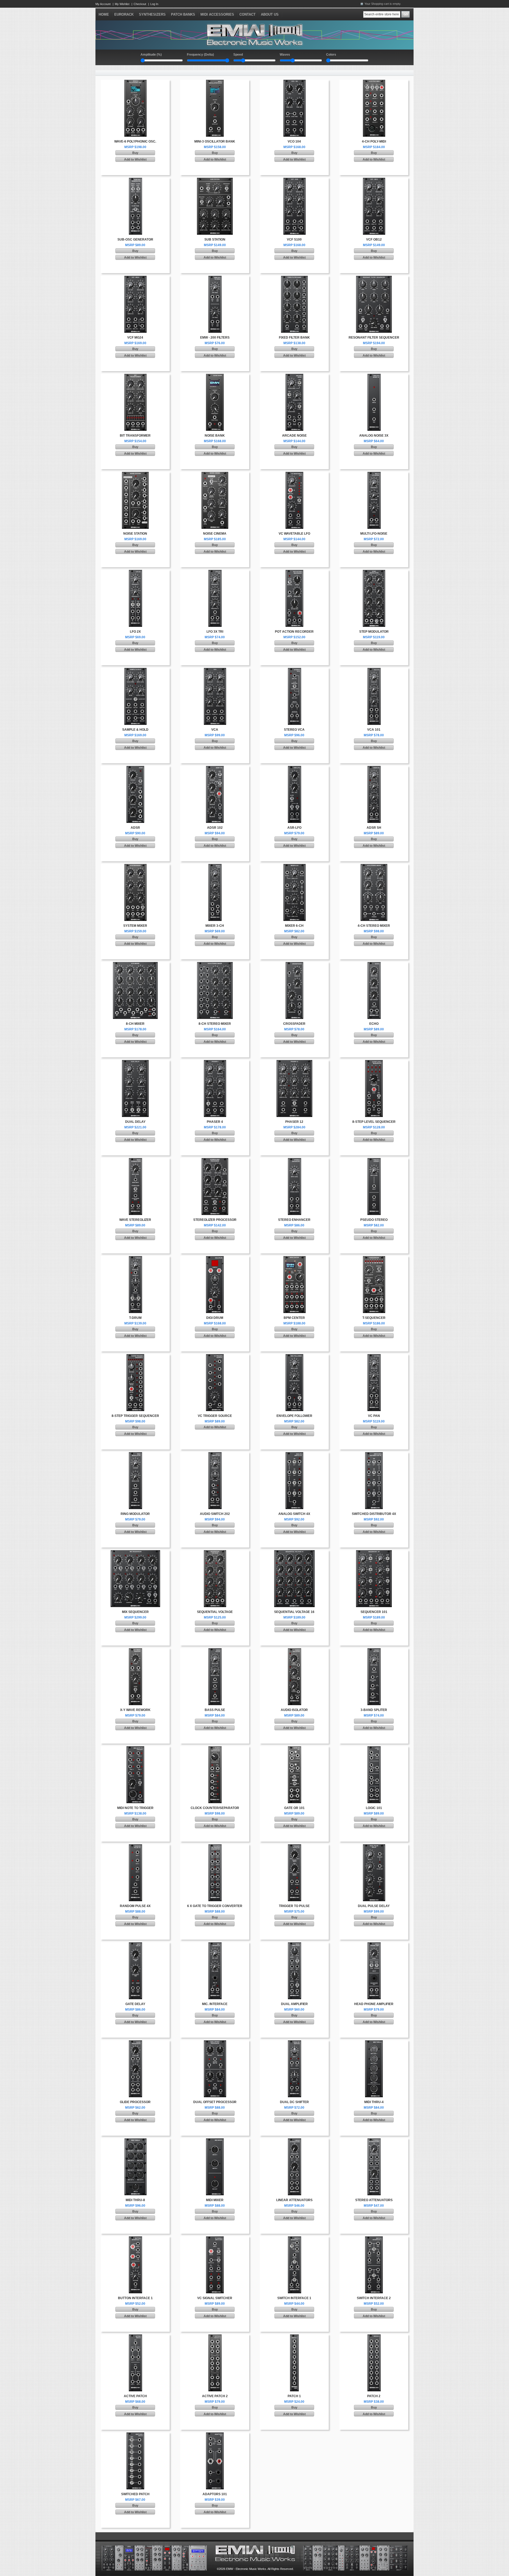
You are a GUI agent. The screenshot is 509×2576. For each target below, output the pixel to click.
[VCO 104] (294, 82)
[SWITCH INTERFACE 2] (374, 2238)
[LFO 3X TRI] (215, 572)
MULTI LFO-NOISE (374, 534)
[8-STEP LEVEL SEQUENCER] (374, 1062)
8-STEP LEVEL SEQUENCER (374, 1122)
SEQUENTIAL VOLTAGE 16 (294, 1612)
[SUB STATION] (215, 180)
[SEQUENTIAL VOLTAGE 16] (294, 1552)
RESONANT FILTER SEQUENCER (374, 338)
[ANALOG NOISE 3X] (374, 376)
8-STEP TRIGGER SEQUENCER (135, 1416)
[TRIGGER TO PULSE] (294, 1846)
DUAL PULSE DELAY (374, 1906)
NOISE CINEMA (215, 534)
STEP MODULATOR (374, 632)
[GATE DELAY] (135, 1944)
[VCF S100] (294, 180)
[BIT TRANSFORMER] (135, 376)
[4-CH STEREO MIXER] (374, 866)
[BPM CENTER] (294, 1258)
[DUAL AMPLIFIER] (294, 1944)
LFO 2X (135, 632)
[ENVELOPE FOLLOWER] (294, 1356)
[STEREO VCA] (294, 670)
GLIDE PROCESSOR (135, 2102)
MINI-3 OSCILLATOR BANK (215, 141)
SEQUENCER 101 (374, 1612)
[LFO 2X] (135, 572)
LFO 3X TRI (215, 632)
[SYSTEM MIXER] (135, 866)
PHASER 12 (294, 1122)
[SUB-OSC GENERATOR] (135, 180)
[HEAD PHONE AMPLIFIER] (374, 1944)
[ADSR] (135, 768)
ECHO (374, 1024)
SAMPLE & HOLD (135, 730)
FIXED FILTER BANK (294, 338)
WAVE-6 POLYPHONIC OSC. (135, 141)
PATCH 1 (294, 2396)
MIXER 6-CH (294, 926)
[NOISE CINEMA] (215, 474)
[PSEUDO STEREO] (374, 1160)
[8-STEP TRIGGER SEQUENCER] (135, 1356)
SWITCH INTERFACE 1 (294, 2298)
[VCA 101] (374, 670)
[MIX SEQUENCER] (135, 1552)
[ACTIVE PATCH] (135, 2336)
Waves (285, 55)
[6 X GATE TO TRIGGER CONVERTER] (215, 1846)
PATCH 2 (374, 2396)
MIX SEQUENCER (135, 1612)
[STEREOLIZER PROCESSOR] (215, 1160)
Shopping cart (380, 4)
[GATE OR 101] (294, 1748)
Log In (154, 4)
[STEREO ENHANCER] (294, 1160)
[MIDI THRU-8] (135, 2140)
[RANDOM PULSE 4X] (135, 1846)
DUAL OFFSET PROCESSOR (215, 2102)
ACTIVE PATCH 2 (215, 2396)
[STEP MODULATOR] (374, 572)
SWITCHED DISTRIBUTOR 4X (374, 1514)
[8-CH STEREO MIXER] (215, 964)
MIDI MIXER (215, 2200)
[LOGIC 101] (374, 1748)
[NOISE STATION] (135, 474)
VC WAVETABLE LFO (294, 534)
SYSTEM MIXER (135, 926)
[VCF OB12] (374, 180)
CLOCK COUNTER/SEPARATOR (215, 1808)
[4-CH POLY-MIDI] (374, 82)
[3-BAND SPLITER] (374, 1650)
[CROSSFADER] (294, 964)
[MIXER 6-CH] (294, 866)
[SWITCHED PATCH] (135, 2435)
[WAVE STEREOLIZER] (135, 1160)
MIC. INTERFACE (215, 2004)
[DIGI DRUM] (215, 1258)
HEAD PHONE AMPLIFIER (374, 2004)
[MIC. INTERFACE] (215, 1944)
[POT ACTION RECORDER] (294, 572)
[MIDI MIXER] (215, 2140)
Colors (331, 55)
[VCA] (215, 670)
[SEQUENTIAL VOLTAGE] (215, 1552)
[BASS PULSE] (215, 1650)
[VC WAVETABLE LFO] (294, 474)
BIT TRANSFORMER (135, 436)
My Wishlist (122, 4)
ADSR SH (374, 828)
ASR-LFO (294, 828)
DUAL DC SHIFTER (294, 2102)
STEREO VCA (294, 730)
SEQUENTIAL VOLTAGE (215, 1612)
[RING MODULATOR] (135, 1454)
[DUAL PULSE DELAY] (374, 1846)
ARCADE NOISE (294, 436)
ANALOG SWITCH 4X (294, 1514)
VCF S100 (294, 240)
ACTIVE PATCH (135, 2396)
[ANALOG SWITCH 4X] (294, 1454)
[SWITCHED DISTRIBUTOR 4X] (374, 1454)
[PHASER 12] (294, 1062)
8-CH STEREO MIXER (215, 1024)
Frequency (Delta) (200, 55)
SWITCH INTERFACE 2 (374, 2298)
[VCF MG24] (135, 278)
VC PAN (374, 1416)
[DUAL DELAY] (135, 1062)
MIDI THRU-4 (374, 2102)
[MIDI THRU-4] (374, 2042)
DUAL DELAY (135, 1122)
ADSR (135, 828)
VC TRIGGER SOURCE (215, 1416)
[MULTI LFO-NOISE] (374, 474)
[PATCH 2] (374, 2336)
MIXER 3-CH (215, 926)
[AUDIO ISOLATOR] (294, 1650)
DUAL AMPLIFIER (294, 2004)
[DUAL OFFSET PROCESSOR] (215, 2042)
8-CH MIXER (135, 1024)
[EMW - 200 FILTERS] (215, 278)
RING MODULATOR (135, 1514)
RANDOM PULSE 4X (135, 1906)
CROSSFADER (294, 1024)
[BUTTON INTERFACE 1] (135, 2238)
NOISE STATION (135, 534)
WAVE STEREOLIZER (135, 1220)
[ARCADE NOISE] (294, 376)
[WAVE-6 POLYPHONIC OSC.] (135, 82)
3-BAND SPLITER (374, 1710)
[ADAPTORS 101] (215, 2435)
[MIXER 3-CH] (215, 866)
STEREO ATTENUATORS (374, 2200)
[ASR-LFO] (294, 768)
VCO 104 (294, 141)
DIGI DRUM (215, 1318)
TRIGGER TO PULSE (294, 1906)
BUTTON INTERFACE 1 (135, 2298)
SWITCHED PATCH (135, 2494)
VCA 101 (374, 730)
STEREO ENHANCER (294, 1220)
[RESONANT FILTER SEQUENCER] (374, 278)
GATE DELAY (135, 2004)
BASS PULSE (215, 1710)
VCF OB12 (374, 240)
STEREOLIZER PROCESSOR (215, 1220)
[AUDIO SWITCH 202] (215, 1454)
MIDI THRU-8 (135, 2200)
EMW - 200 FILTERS (215, 338)
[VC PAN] (374, 1356)
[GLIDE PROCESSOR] (135, 2042)
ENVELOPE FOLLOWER (294, 1416)
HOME (104, 14)
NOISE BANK (215, 436)
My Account (103, 4)
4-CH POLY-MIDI (374, 141)
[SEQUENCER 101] (374, 1552)
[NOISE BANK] (215, 376)
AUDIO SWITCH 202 (215, 1514)
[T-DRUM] (135, 1258)
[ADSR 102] (215, 768)
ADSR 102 (215, 828)
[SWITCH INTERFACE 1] (294, 2238)
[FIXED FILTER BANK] (294, 278)
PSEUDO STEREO (374, 1220)
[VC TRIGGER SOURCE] (215, 1356)
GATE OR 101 (294, 1808)
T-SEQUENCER (374, 1318)
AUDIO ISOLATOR (294, 1710)
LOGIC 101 (374, 1808)
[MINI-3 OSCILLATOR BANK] (215, 82)
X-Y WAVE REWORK (135, 1710)
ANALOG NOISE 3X (374, 436)
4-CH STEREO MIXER (374, 926)
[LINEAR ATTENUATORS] (294, 2140)
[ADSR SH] (374, 768)
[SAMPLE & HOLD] (135, 670)
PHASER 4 (215, 1122)
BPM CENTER (294, 1318)
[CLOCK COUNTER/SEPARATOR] (215, 1748)
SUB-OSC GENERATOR (135, 240)
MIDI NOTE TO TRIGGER (135, 1808)
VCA (215, 730)
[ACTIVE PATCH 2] (215, 2336)
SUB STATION (215, 240)
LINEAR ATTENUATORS (294, 2200)
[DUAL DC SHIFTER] (294, 2042)
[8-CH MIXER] (135, 964)
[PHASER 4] (215, 1062)
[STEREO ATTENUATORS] (374, 2140)
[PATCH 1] (294, 2336)
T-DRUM (135, 1318)
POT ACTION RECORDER (294, 632)
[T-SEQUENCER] (374, 1258)
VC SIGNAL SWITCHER (215, 2298)
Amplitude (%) (151, 55)
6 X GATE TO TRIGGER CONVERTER (215, 1906)
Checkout (140, 4)
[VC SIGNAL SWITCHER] (215, 2238)
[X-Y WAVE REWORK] (135, 1650)
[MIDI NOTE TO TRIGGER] (135, 1748)
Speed (238, 55)
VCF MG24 (135, 338)
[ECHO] (374, 964)
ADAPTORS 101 (215, 2494)
